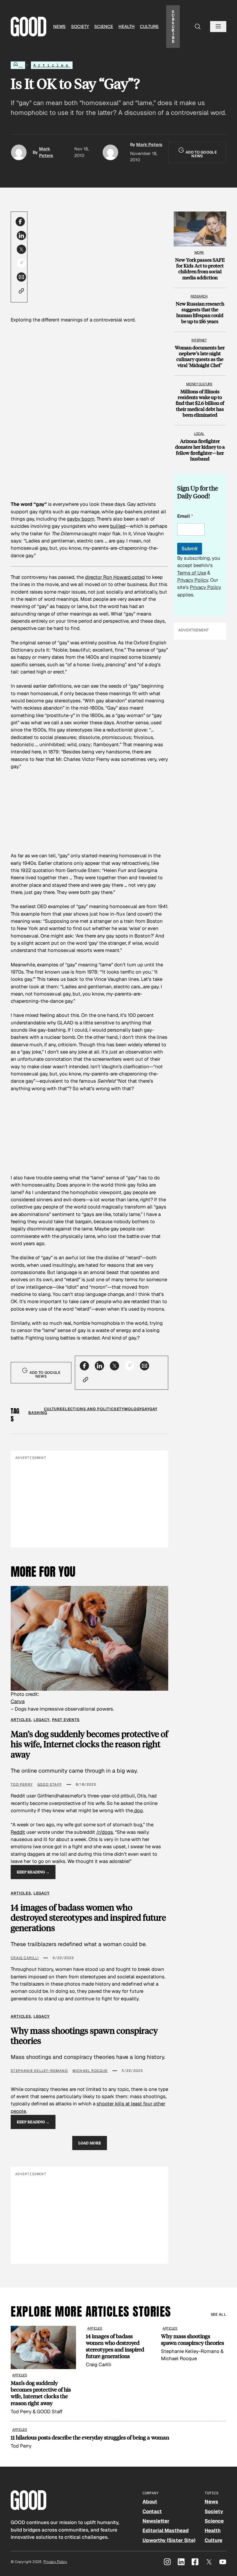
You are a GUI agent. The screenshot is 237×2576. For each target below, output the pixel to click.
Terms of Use (192, 573)
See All (219, 2314)
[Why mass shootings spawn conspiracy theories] (194, 2344)
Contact (152, 2511)
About (150, 2502)
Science (104, 26)
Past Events (66, 1720)
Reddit (18, 1832)
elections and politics (90, 1409)
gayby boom (81, 519)
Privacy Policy (193, 580)
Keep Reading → (33, 1872)
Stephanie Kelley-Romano (39, 2071)
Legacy (42, 1720)
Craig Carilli (25, 1958)
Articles (52, 65)
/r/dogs (105, 1832)
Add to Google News (201, 154)
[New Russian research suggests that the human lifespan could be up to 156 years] (200, 307)
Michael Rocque (90, 2071)
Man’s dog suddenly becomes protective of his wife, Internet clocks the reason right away (89, 1744)
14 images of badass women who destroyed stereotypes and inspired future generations (88, 1918)
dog (138, 1810)
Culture (149, 26)
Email (185, 516)
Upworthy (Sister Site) (169, 2540)
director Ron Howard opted (115, 577)
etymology (129, 1409)
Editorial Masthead (166, 2530)
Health (127, 26)
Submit (190, 549)
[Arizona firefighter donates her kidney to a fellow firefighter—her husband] (200, 444)
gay (146, 1409)
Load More (90, 2143)
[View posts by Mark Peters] (19, 152)
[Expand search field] (198, 27)
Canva (18, 1701)
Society (80, 26)
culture (53, 1409)
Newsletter (156, 2521)
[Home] (18, 65)
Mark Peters (149, 144)
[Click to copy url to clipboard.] (21, 291)
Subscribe (173, 26)
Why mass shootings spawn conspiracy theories (84, 2036)
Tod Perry (22, 1784)
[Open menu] (218, 27)
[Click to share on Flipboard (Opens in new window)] (21, 263)
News (59, 26)
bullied (118, 526)
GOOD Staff (50, 1784)
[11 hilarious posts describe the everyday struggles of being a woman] (118, 2438)
